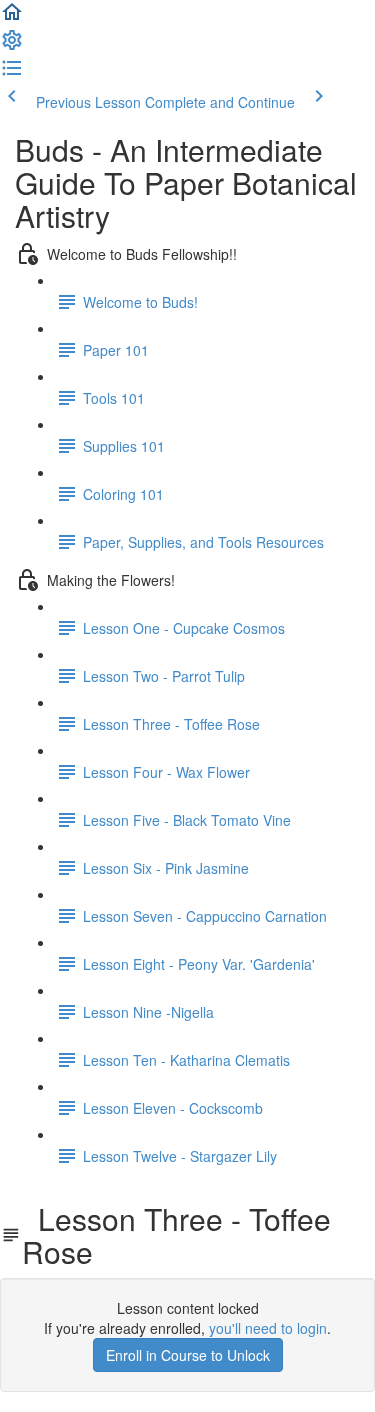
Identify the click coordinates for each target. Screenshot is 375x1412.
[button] (12, 18)
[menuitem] (12, 46)
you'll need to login (268, 1328)
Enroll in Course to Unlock (188, 1355)
